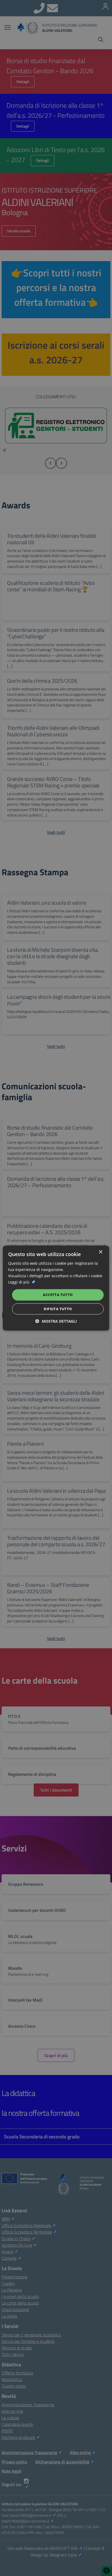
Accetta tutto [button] (58, 1295)
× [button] (100, 1252)
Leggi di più (19, 1282)
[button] (56, 1321)
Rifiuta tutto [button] (58, 1309)
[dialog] (56, 1288)
